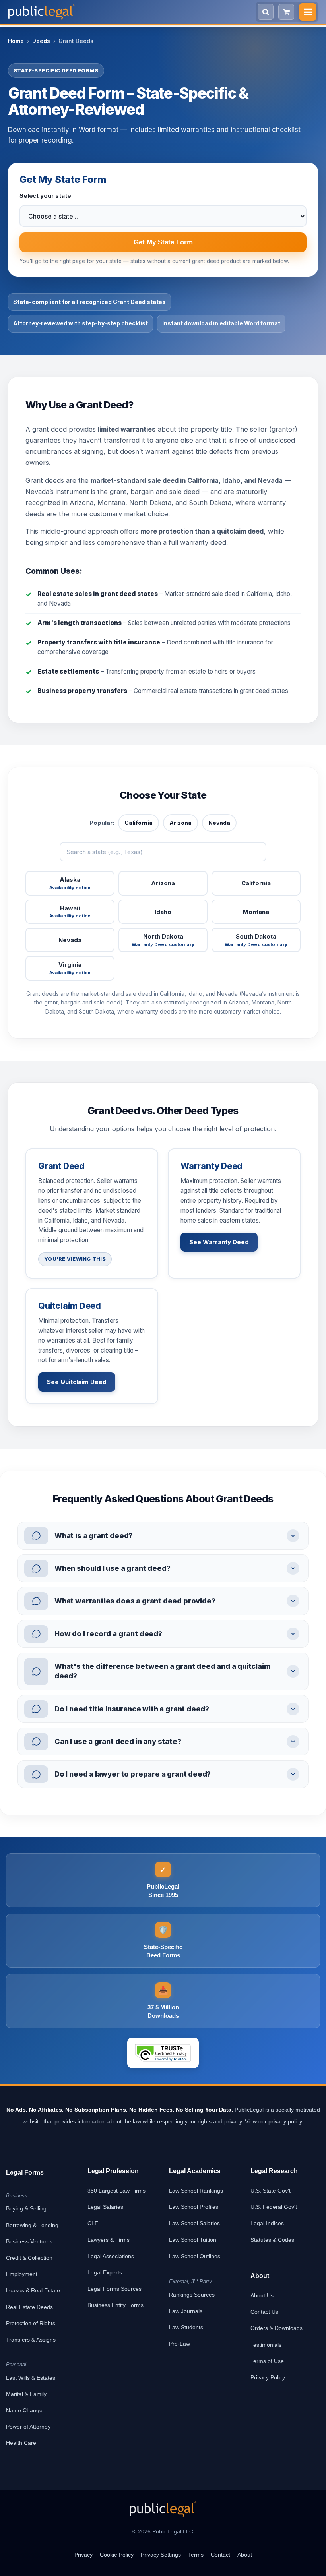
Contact (220, 2555)
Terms (196, 2555)
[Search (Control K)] (266, 12)
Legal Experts (105, 2272)
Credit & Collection (29, 2258)
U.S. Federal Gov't (274, 2207)
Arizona (180, 823)
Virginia (70, 968)
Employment (22, 2274)
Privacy (83, 2555)
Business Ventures (29, 2241)
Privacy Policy (268, 2377)
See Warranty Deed (219, 1242)
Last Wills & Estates (31, 2378)
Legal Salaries (105, 2207)
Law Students (186, 2327)
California (139, 823)
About (245, 2555)
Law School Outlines (195, 2256)
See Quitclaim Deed (77, 1382)
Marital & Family (26, 2394)
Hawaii (70, 912)
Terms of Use (267, 2361)
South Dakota (256, 940)
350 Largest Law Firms (116, 2191)
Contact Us (264, 2312)
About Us (262, 2295)
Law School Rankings (196, 2191)
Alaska (70, 883)
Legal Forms (25, 2172)
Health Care (21, 2443)
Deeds (41, 41)
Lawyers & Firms (109, 2240)
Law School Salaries (194, 2223)
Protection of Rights (31, 2323)
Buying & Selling (26, 2208)
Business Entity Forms (115, 2305)
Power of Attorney (28, 2427)
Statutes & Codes (272, 2240)
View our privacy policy (274, 2121)
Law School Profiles (194, 2207)
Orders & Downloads (277, 2328)
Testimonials (266, 2345)
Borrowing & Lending (32, 2225)
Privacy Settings (161, 2555)
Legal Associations (111, 2256)
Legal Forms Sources (114, 2289)
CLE (93, 2223)
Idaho (163, 912)
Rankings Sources (192, 2295)
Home (16, 41)
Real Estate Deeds (29, 2307)
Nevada (219, 823)
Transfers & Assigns (31, 2340)
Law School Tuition (193, 2240)
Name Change (24, 2410)
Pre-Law (179, 2344)
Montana (256, 912)
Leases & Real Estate (33, 2290)
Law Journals (186, 2311)
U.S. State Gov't (271, 2191)
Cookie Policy (117, 2555)
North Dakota (163, 940)
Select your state (45, 196)
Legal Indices (267, 2223)
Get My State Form (163, 242)
